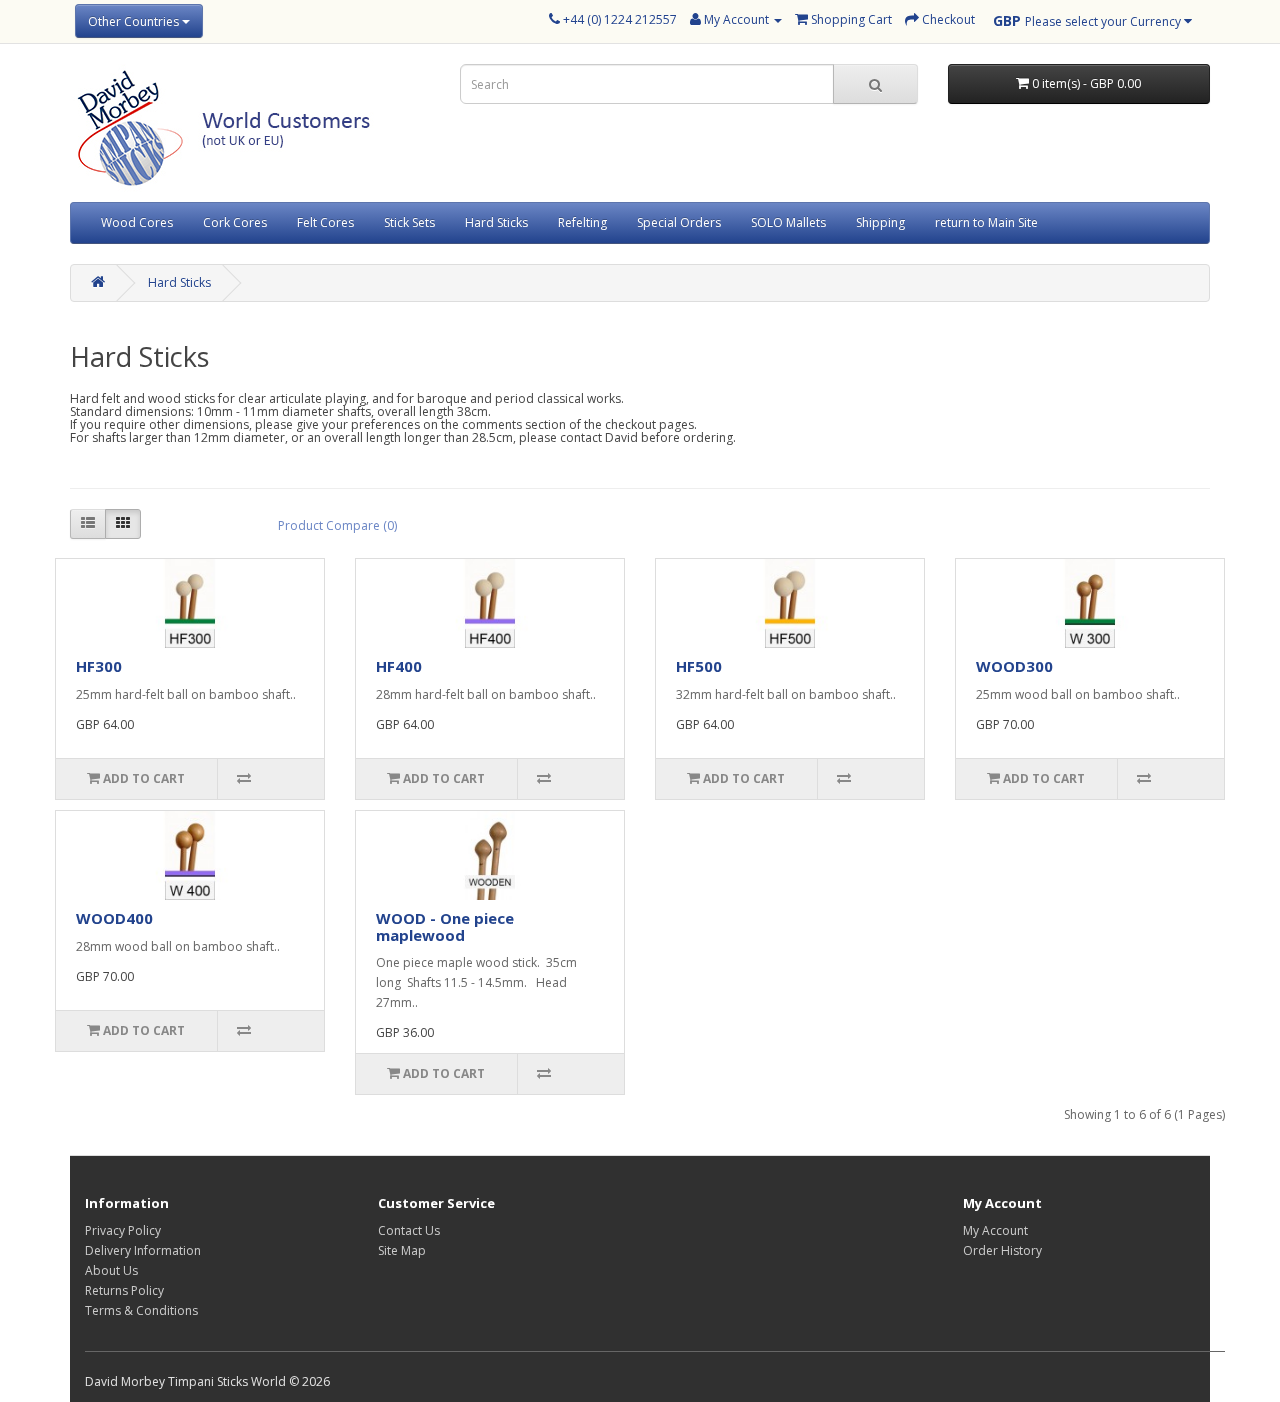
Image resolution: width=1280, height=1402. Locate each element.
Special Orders (679, 222)
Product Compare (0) (337, 525)
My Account (995, 1230)
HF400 (399, 666)
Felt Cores (325, 222)
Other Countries (135, 21)
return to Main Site (986, 222)
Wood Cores (137, 222)
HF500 (699, 666)
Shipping (880, 222)
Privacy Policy (123, 1230)
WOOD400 (114, 918)
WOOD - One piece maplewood (445, 926)
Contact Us (409, 1230)
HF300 (99, 666)
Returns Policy (124, 1290)
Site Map (402, 1250)
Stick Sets (409, 222)
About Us (111, 1270)
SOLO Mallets (788, 222)
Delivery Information (143, 1250)
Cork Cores (235, 222)
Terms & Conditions (141, 1310)
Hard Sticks (496, 222)
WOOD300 (1014, 666)
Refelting (582, 222)
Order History (1002, 1250)
